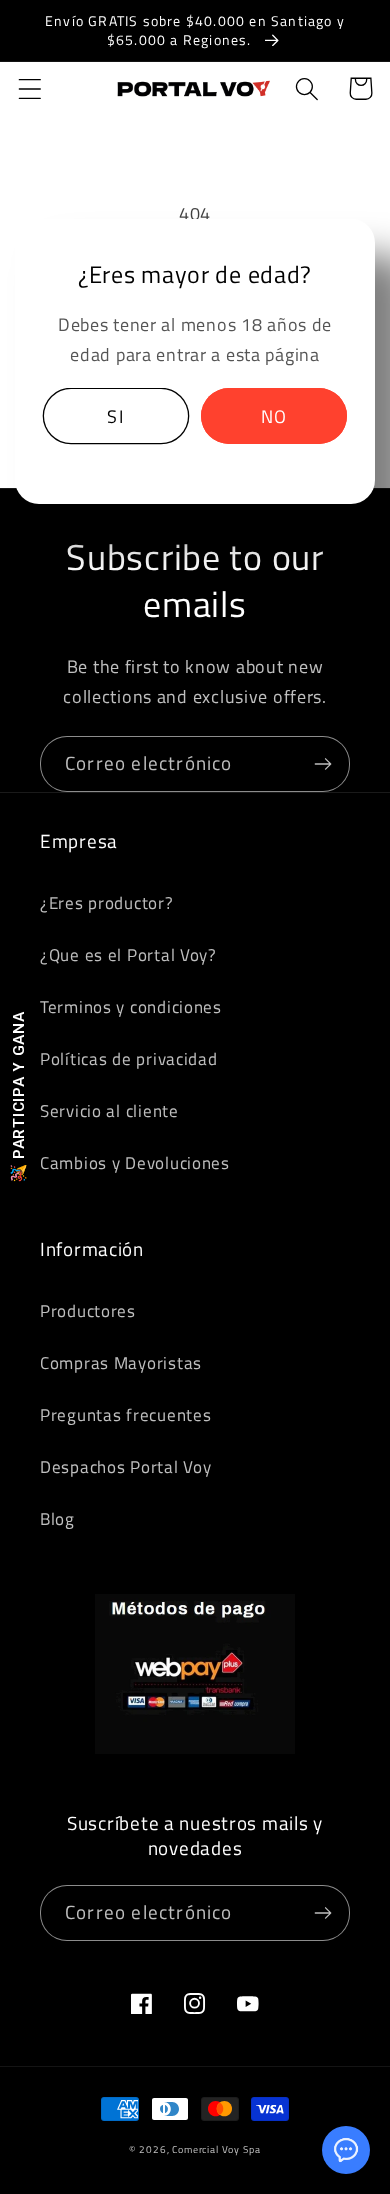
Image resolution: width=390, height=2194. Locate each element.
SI (115, 416)
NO (274, 416)
